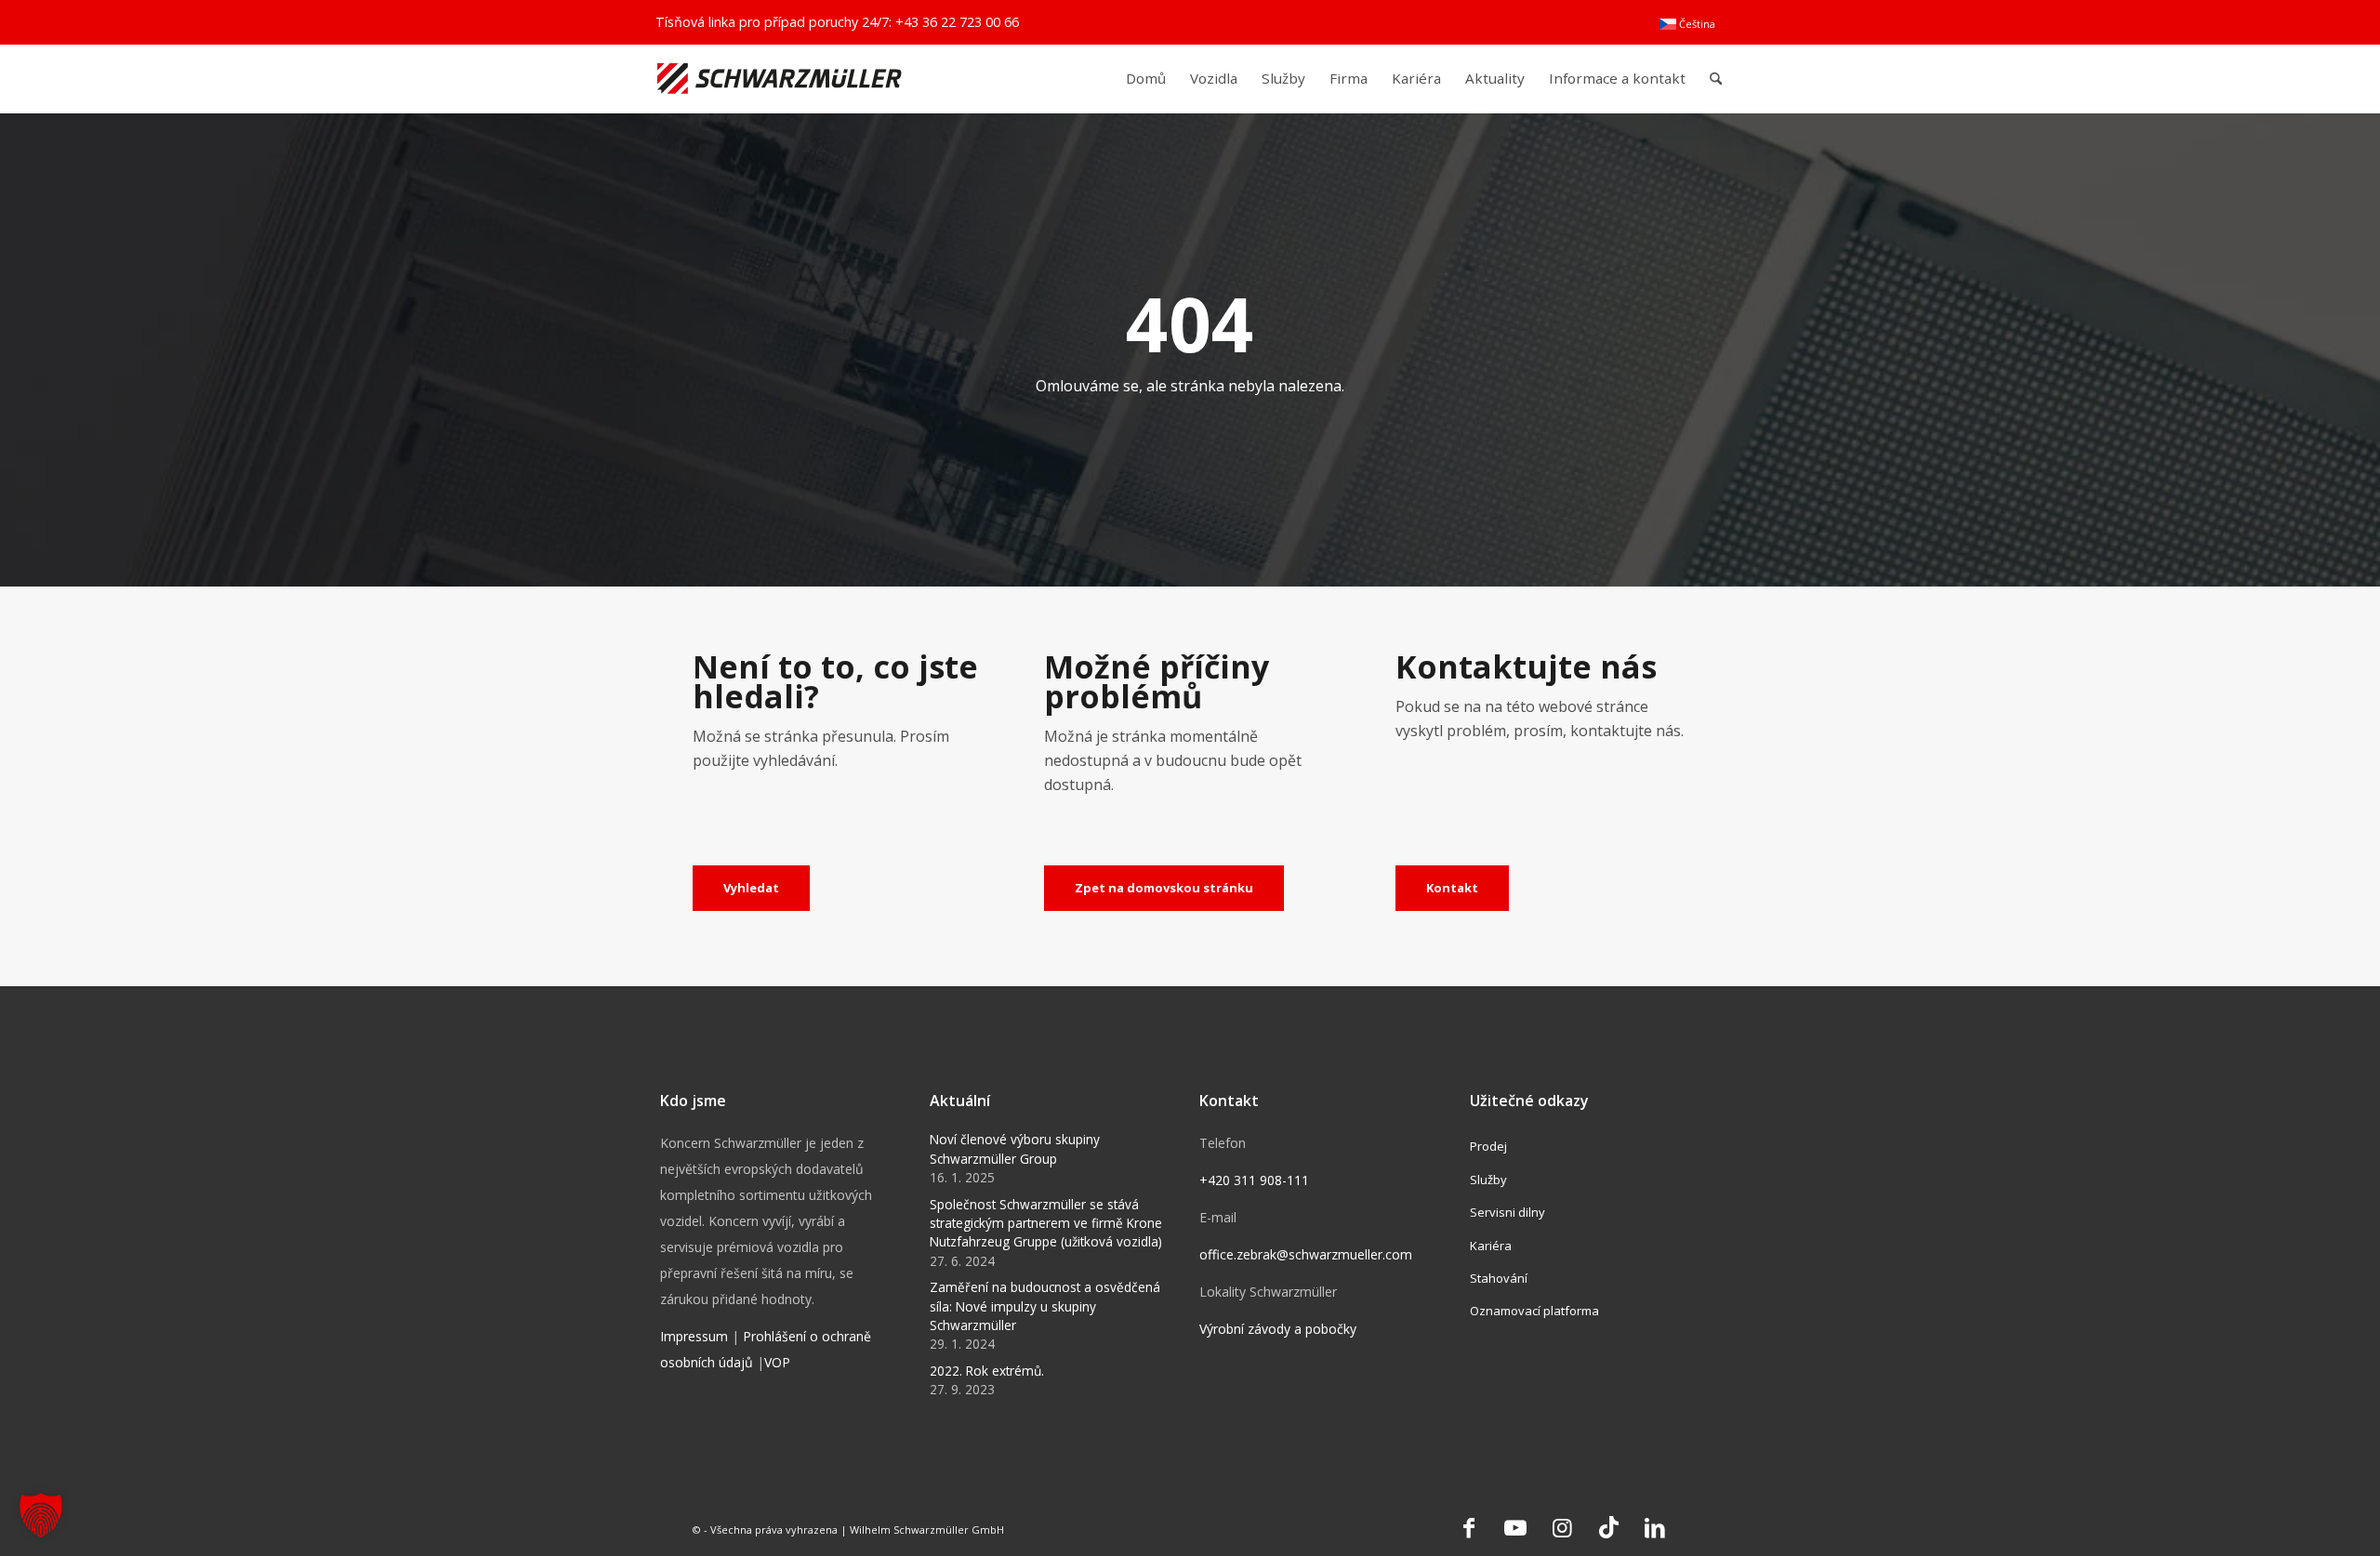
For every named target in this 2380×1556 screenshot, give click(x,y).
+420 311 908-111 (1254, 1180)
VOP (777, 1362)
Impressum (694, 1336)
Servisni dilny (1507, 1212)
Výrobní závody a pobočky (1278, 1329)
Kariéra (1491, 1246)
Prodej (1488, 1146)
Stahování (1499, 1278)
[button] (41, 1515)
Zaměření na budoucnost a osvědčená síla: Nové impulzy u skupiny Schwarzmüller (1045, 1306)
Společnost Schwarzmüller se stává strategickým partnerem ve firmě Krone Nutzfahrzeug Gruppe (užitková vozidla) (1046, 1223)
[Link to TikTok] (1608, 1527)
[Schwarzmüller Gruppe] (780, 79)
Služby (1488, 1180)
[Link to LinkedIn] (1655, 1527)
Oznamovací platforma (1534, 1311)
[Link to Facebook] (1469, 1527)
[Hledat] (1716, 79)
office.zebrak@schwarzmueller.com (1306, 1254)
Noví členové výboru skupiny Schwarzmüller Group (1015, 1148)
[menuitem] (1687, 24)
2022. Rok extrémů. (987, 1371)
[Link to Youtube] (1515, 1527)
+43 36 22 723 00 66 (957, 22)
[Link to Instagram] (1562, 1527)
